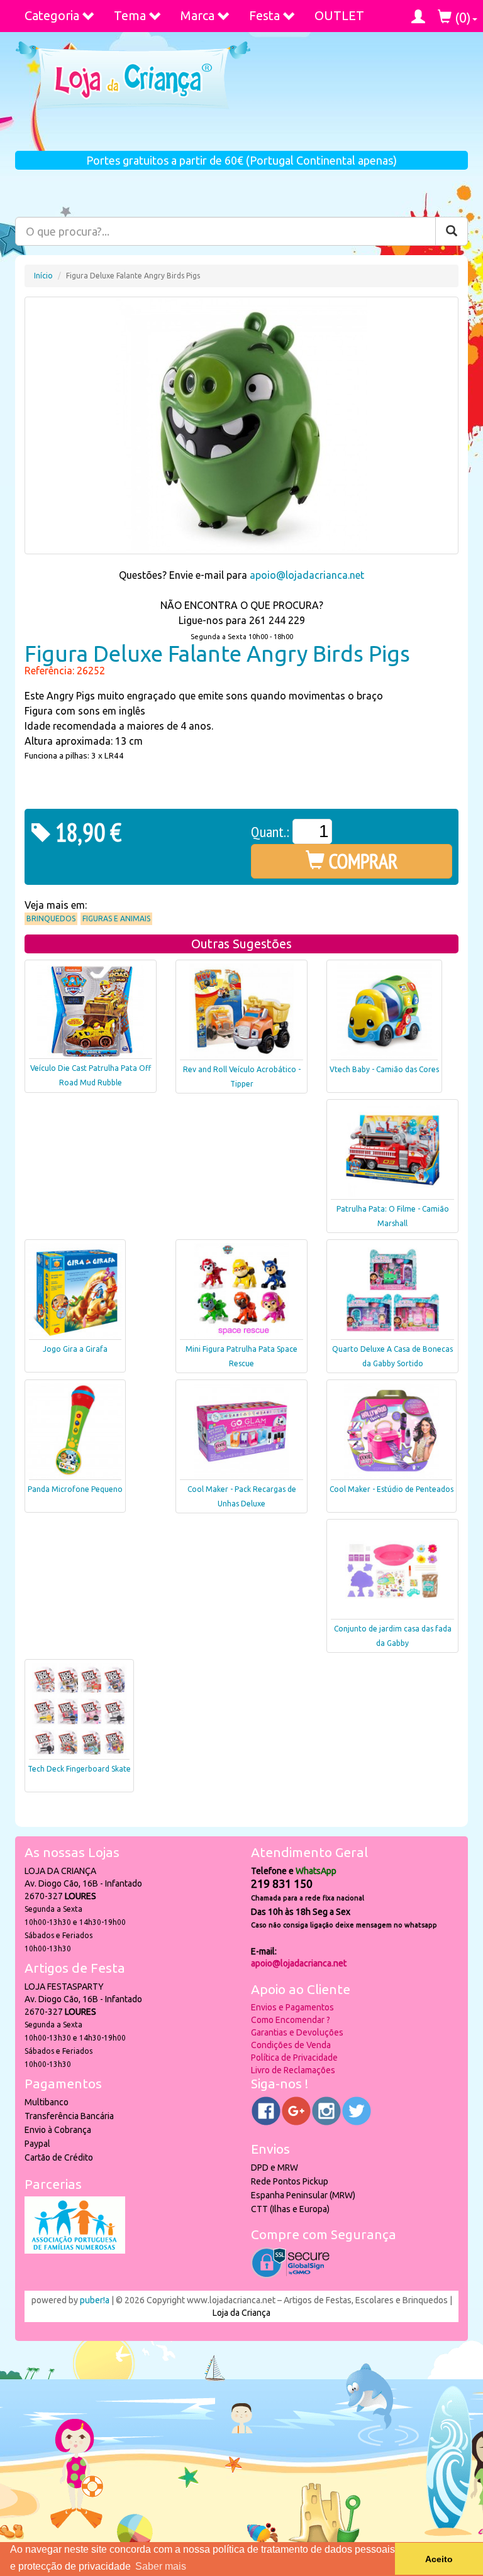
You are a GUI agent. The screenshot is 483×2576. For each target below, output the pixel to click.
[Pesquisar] (452, 231)
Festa (264, 15)
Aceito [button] (439, 2559)
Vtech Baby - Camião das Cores (384, 1069)
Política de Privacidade (294, 2058)
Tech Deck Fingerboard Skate (79, 1769)
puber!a (95, 2300)
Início (43, 276)
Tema (130, 15)
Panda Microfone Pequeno (75, 1489)
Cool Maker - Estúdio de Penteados (391, 1489)
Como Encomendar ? (291, 2020)
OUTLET (339, 15)
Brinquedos (51, 918)
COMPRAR (361, 861)
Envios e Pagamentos (292, 2007)
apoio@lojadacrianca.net (307, 575)
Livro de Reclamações (293, 2070)
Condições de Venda (291, 2045)
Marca (197, 15)
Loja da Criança (241, 2313)
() (461, 17)
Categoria (52, 15)
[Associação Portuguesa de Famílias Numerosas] (75, 2250)
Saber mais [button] (161, 2566)
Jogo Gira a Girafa (75, 1349)
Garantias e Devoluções (297, 2032)
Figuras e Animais (116, 918)
